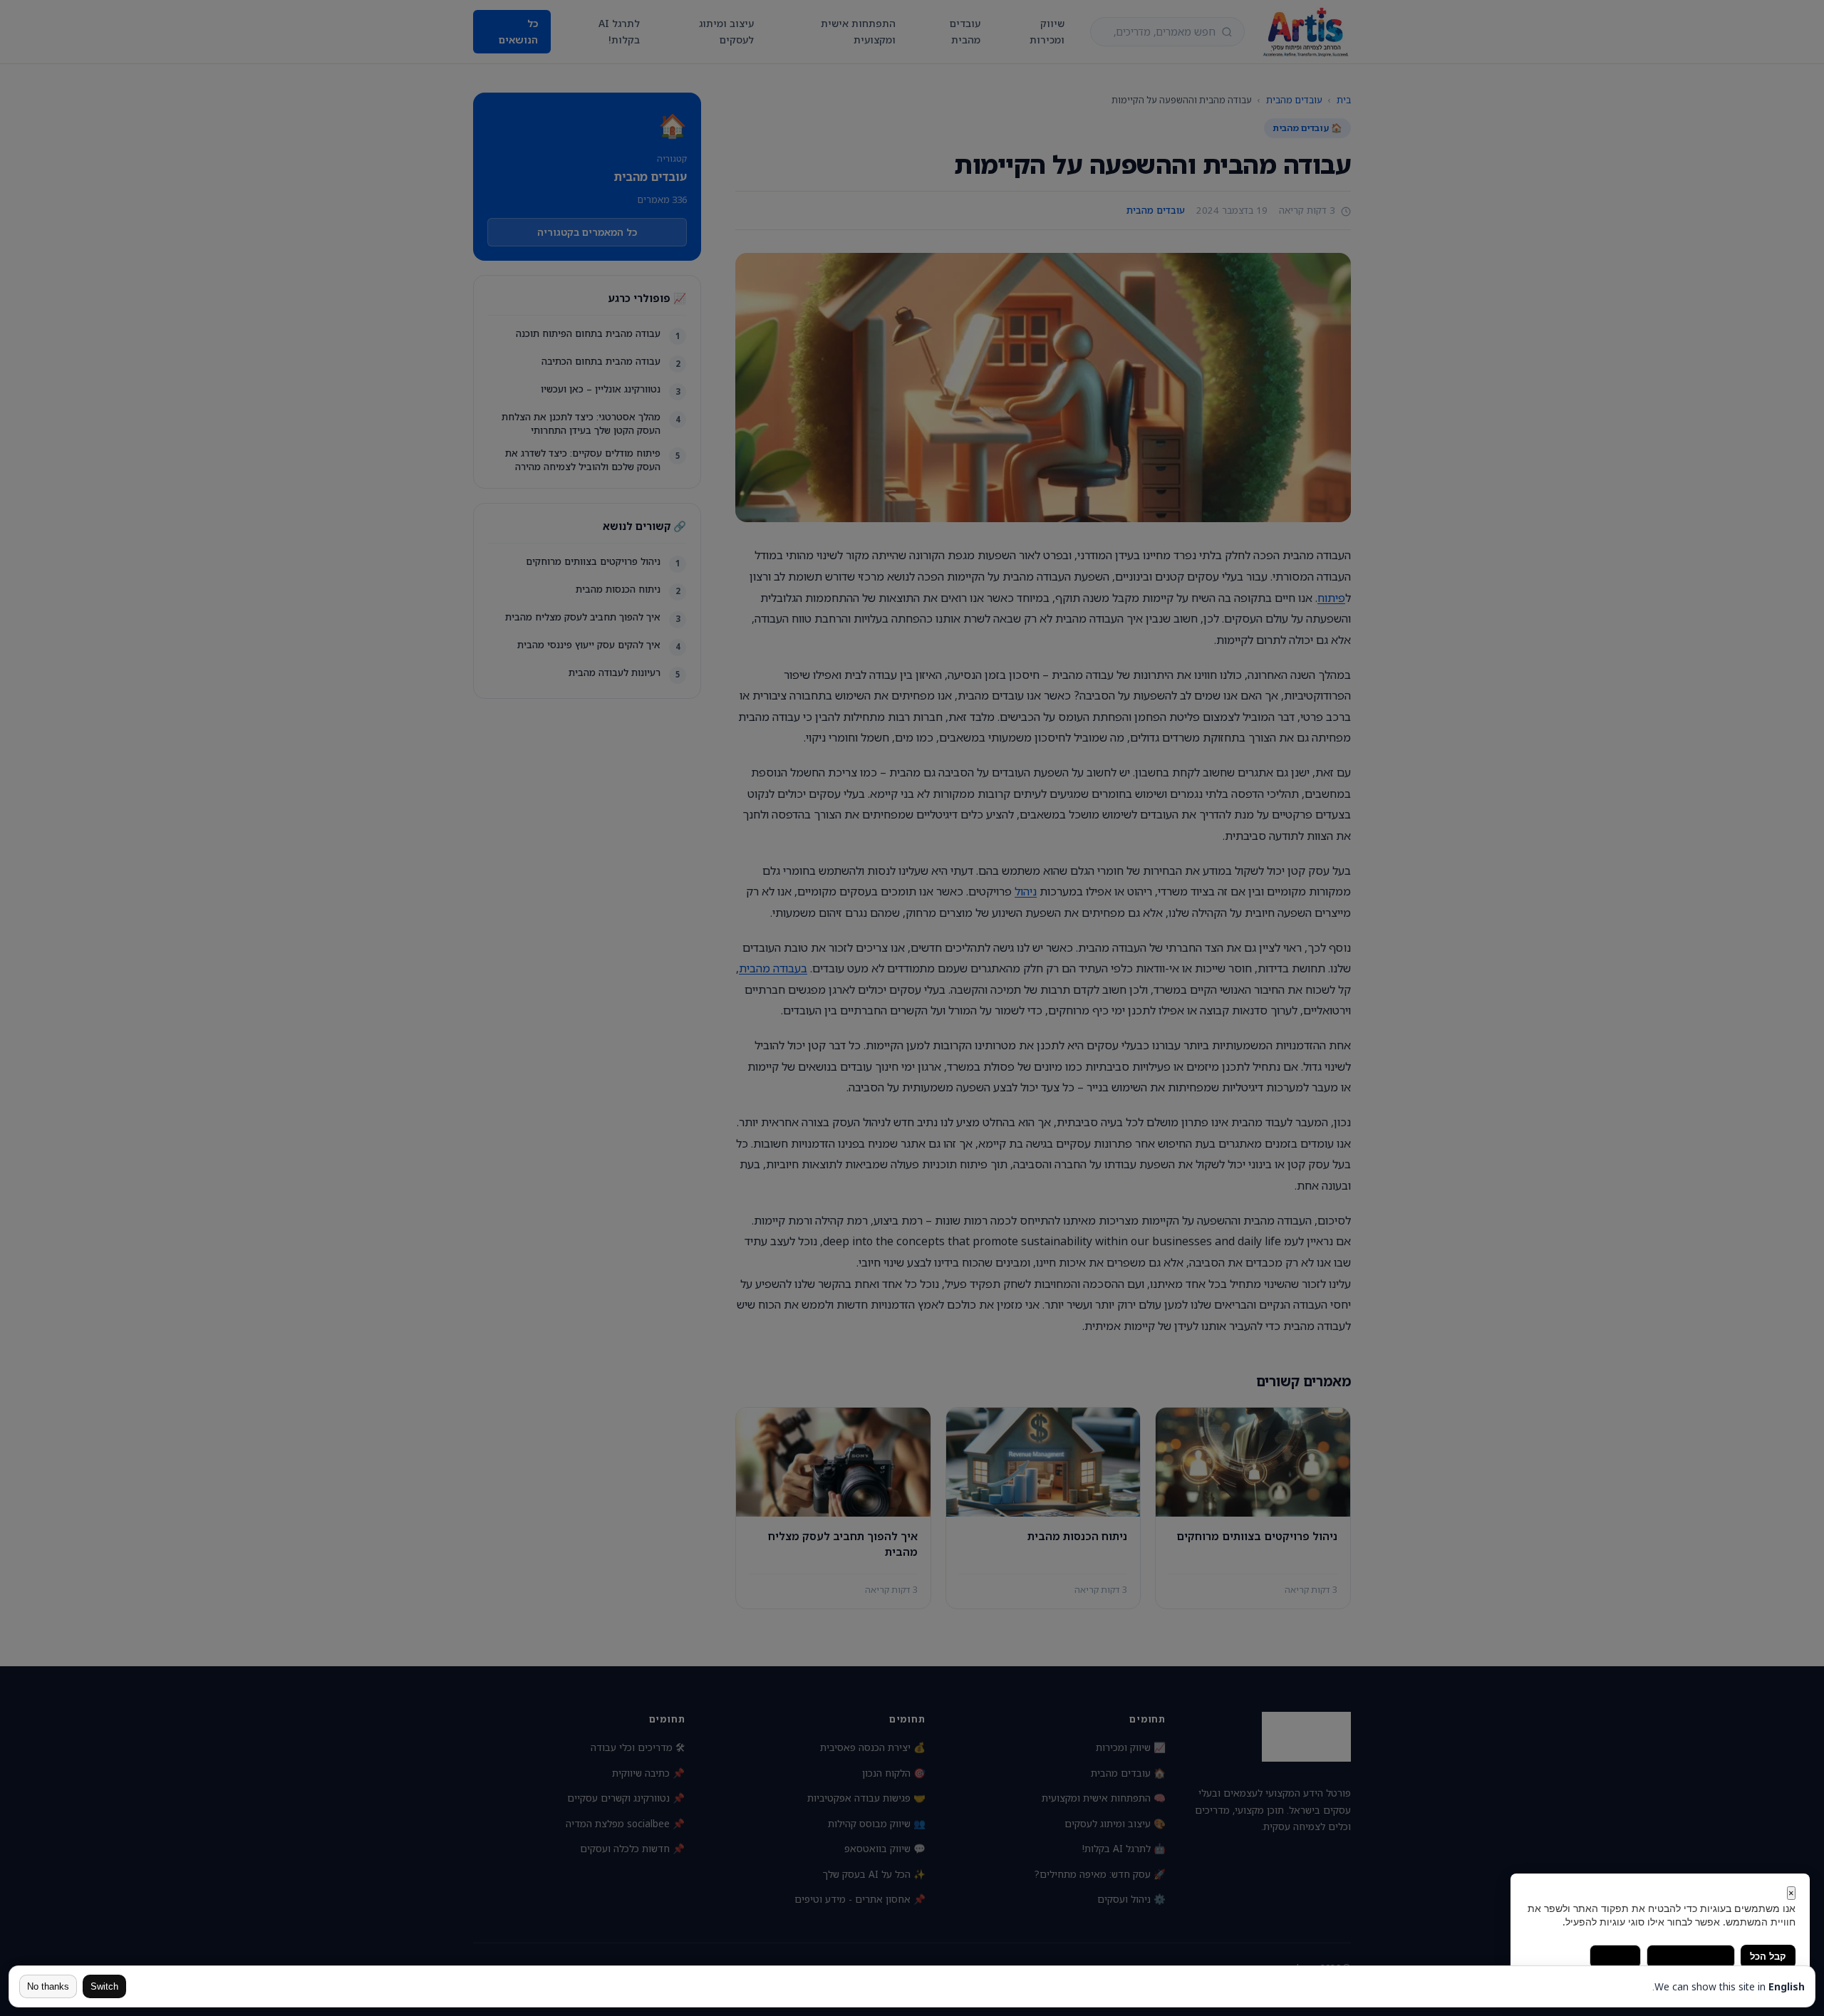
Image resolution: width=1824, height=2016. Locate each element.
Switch (104, 1986)
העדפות (1615, 1957)
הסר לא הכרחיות (1691, 1957)
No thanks (48, 1986)
